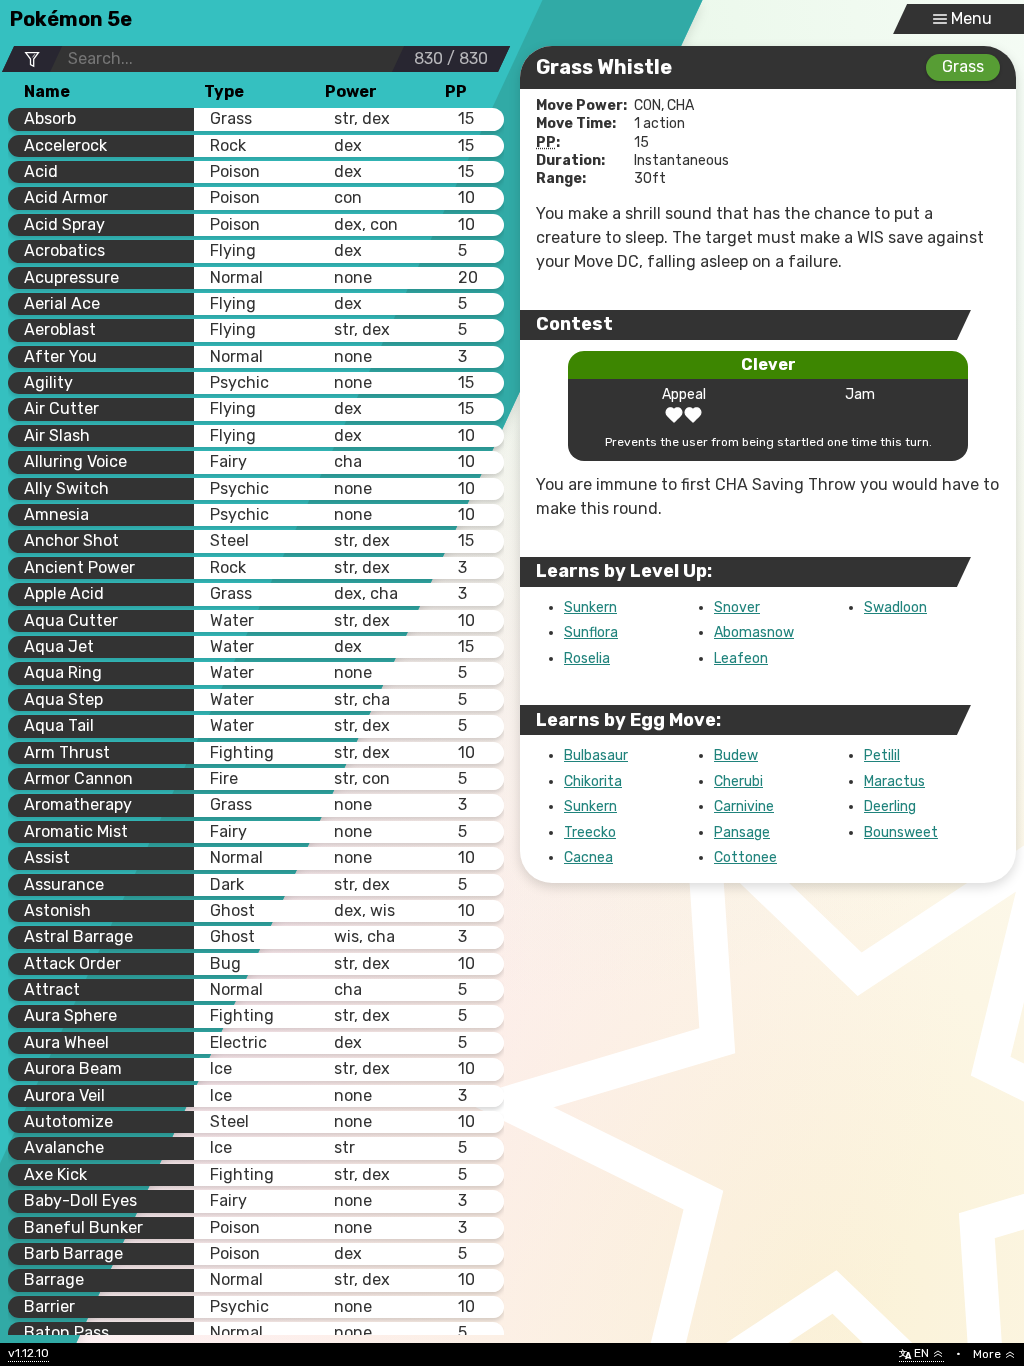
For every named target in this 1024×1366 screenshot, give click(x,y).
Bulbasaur (596, 755)
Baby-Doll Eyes (80, 1200)
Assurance (64, 884)
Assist (47, 857)
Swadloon (895, 607)
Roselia (587, 658)
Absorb (50, 118)
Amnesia (56, 514)
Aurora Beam (73, 1068)
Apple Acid (64, 593)
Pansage (742, 832)
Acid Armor (66, 197)
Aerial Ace (62, 303)
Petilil (882, 755)
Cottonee (745, 857)
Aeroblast (60, 329)
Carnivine (744, 806)
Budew (736, 755)
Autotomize (68, 1121)
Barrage (54, 1279)
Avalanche (64, 1147)
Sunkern (590, 607)
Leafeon (741, 658)
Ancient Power (79, 567)
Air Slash (57, 435)
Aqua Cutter (71, 620)
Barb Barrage (73, 1253)
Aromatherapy (78, 804)
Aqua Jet (59, 646)
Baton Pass (66, 1332)
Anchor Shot (71, 540)
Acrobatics (64, 250)
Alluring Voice (75, 461)
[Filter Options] (31, 60)
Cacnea (588, 857)
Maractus (894, 781)
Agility (48, 382)
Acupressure (71, 277)
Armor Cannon (78, 778)
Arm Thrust (67, 752)
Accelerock (65, 145)
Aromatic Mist (76, 831)
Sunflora (591, 632)
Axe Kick (55, 1174)
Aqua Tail (59, 725)
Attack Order (72, 963)
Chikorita (593, 781)
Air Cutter (61, 408)
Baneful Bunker (83, 1227)
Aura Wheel (66, 1042)
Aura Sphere (70, 1015)
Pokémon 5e (71, 19)
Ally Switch (66, 488)
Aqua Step (63, 699)
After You (60, 356)
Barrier (49, 1306)
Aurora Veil (64, 1095)
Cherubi (738, 781)
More (987, 1354)
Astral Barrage (78, 936)
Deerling (890, 806)
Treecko (590, 832)
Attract (52, 989)
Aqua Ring (63, 672)
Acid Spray (64, 224)
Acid (41, 171)
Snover (737, 607)
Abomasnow (754, 632)
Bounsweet (901, 832)
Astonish (57, 910)
